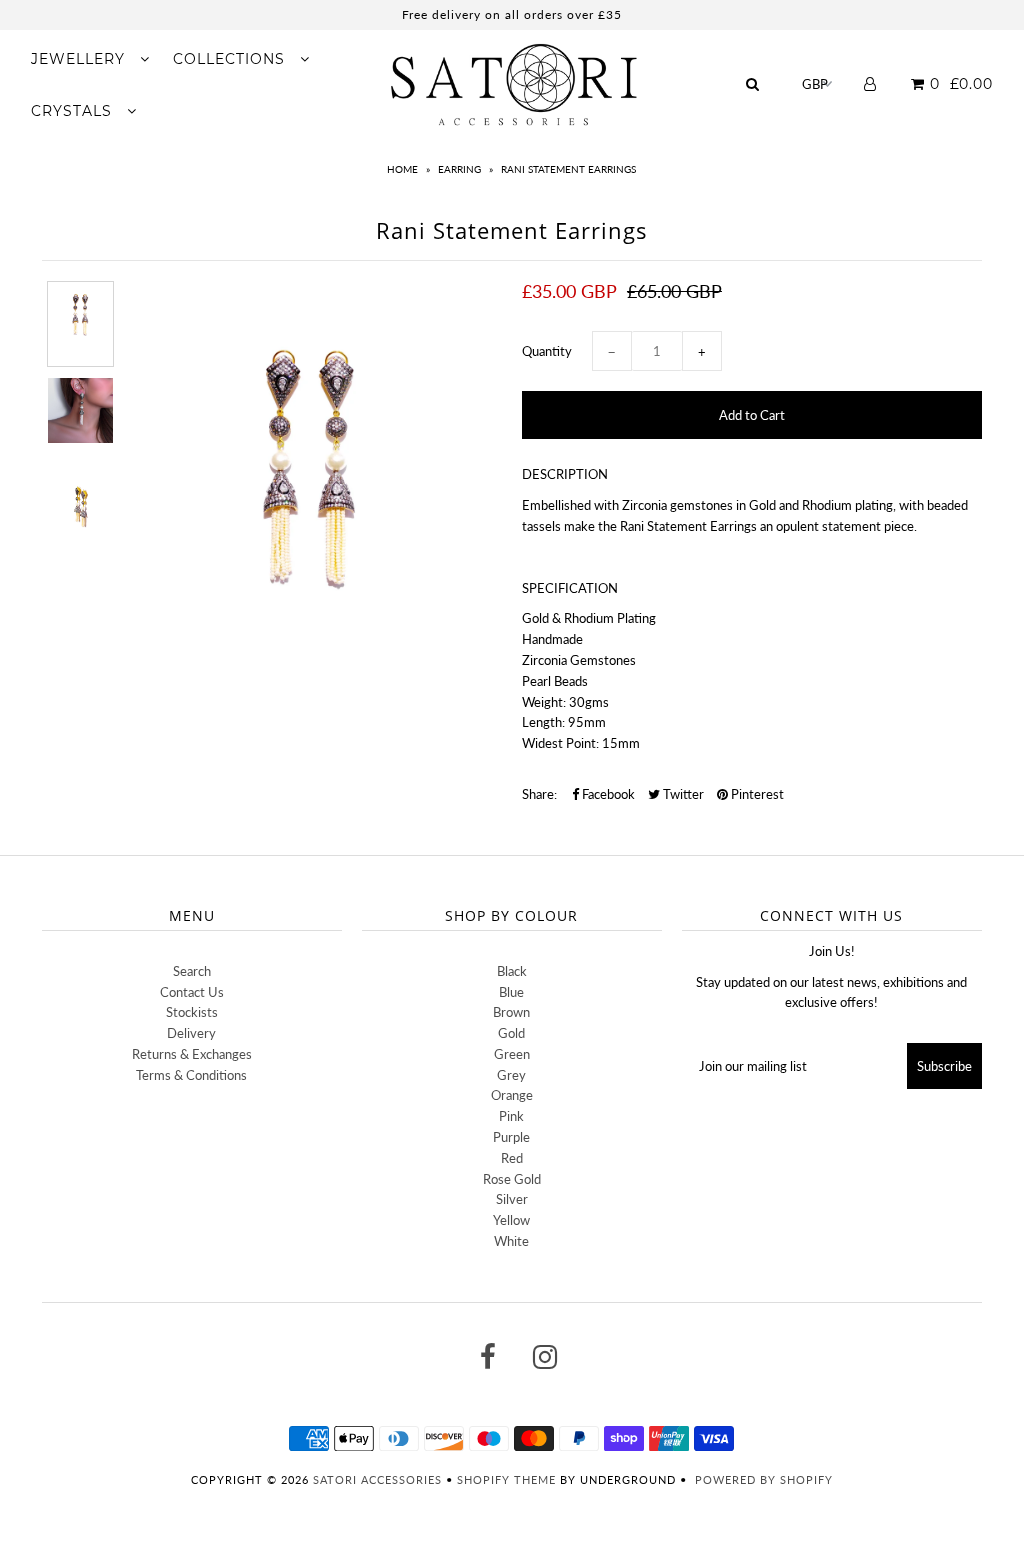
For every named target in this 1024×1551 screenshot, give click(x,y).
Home (402, 169)
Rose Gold (512, 1179)
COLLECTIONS (231, 59)
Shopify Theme (506, 1479)
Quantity (547, 351)
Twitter (682, 794)
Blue (511, 992)
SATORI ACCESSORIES (377, 1479)
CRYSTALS (74, 111)
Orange (512, 1095)
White (511, 1241)
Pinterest (756, 794)
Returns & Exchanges (192, 1054)
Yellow (511, 1220)
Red (512, 1158)
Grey (511, 1075)
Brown (511, 1012)
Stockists (192, 1012)
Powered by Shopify (764, 1479)
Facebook (607, 794)
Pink (511, 1116)
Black (512, 971)
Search (192, 971)
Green (512, 1054)
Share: (539, 794)
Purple (511, 1137)
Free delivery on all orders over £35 (512, 14)
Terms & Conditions (191, 1075)
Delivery (191, 1033)
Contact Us (192, 992)
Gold (511, 1033)
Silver (512, 1199)
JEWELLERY (80, 59)
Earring (459, 169)
